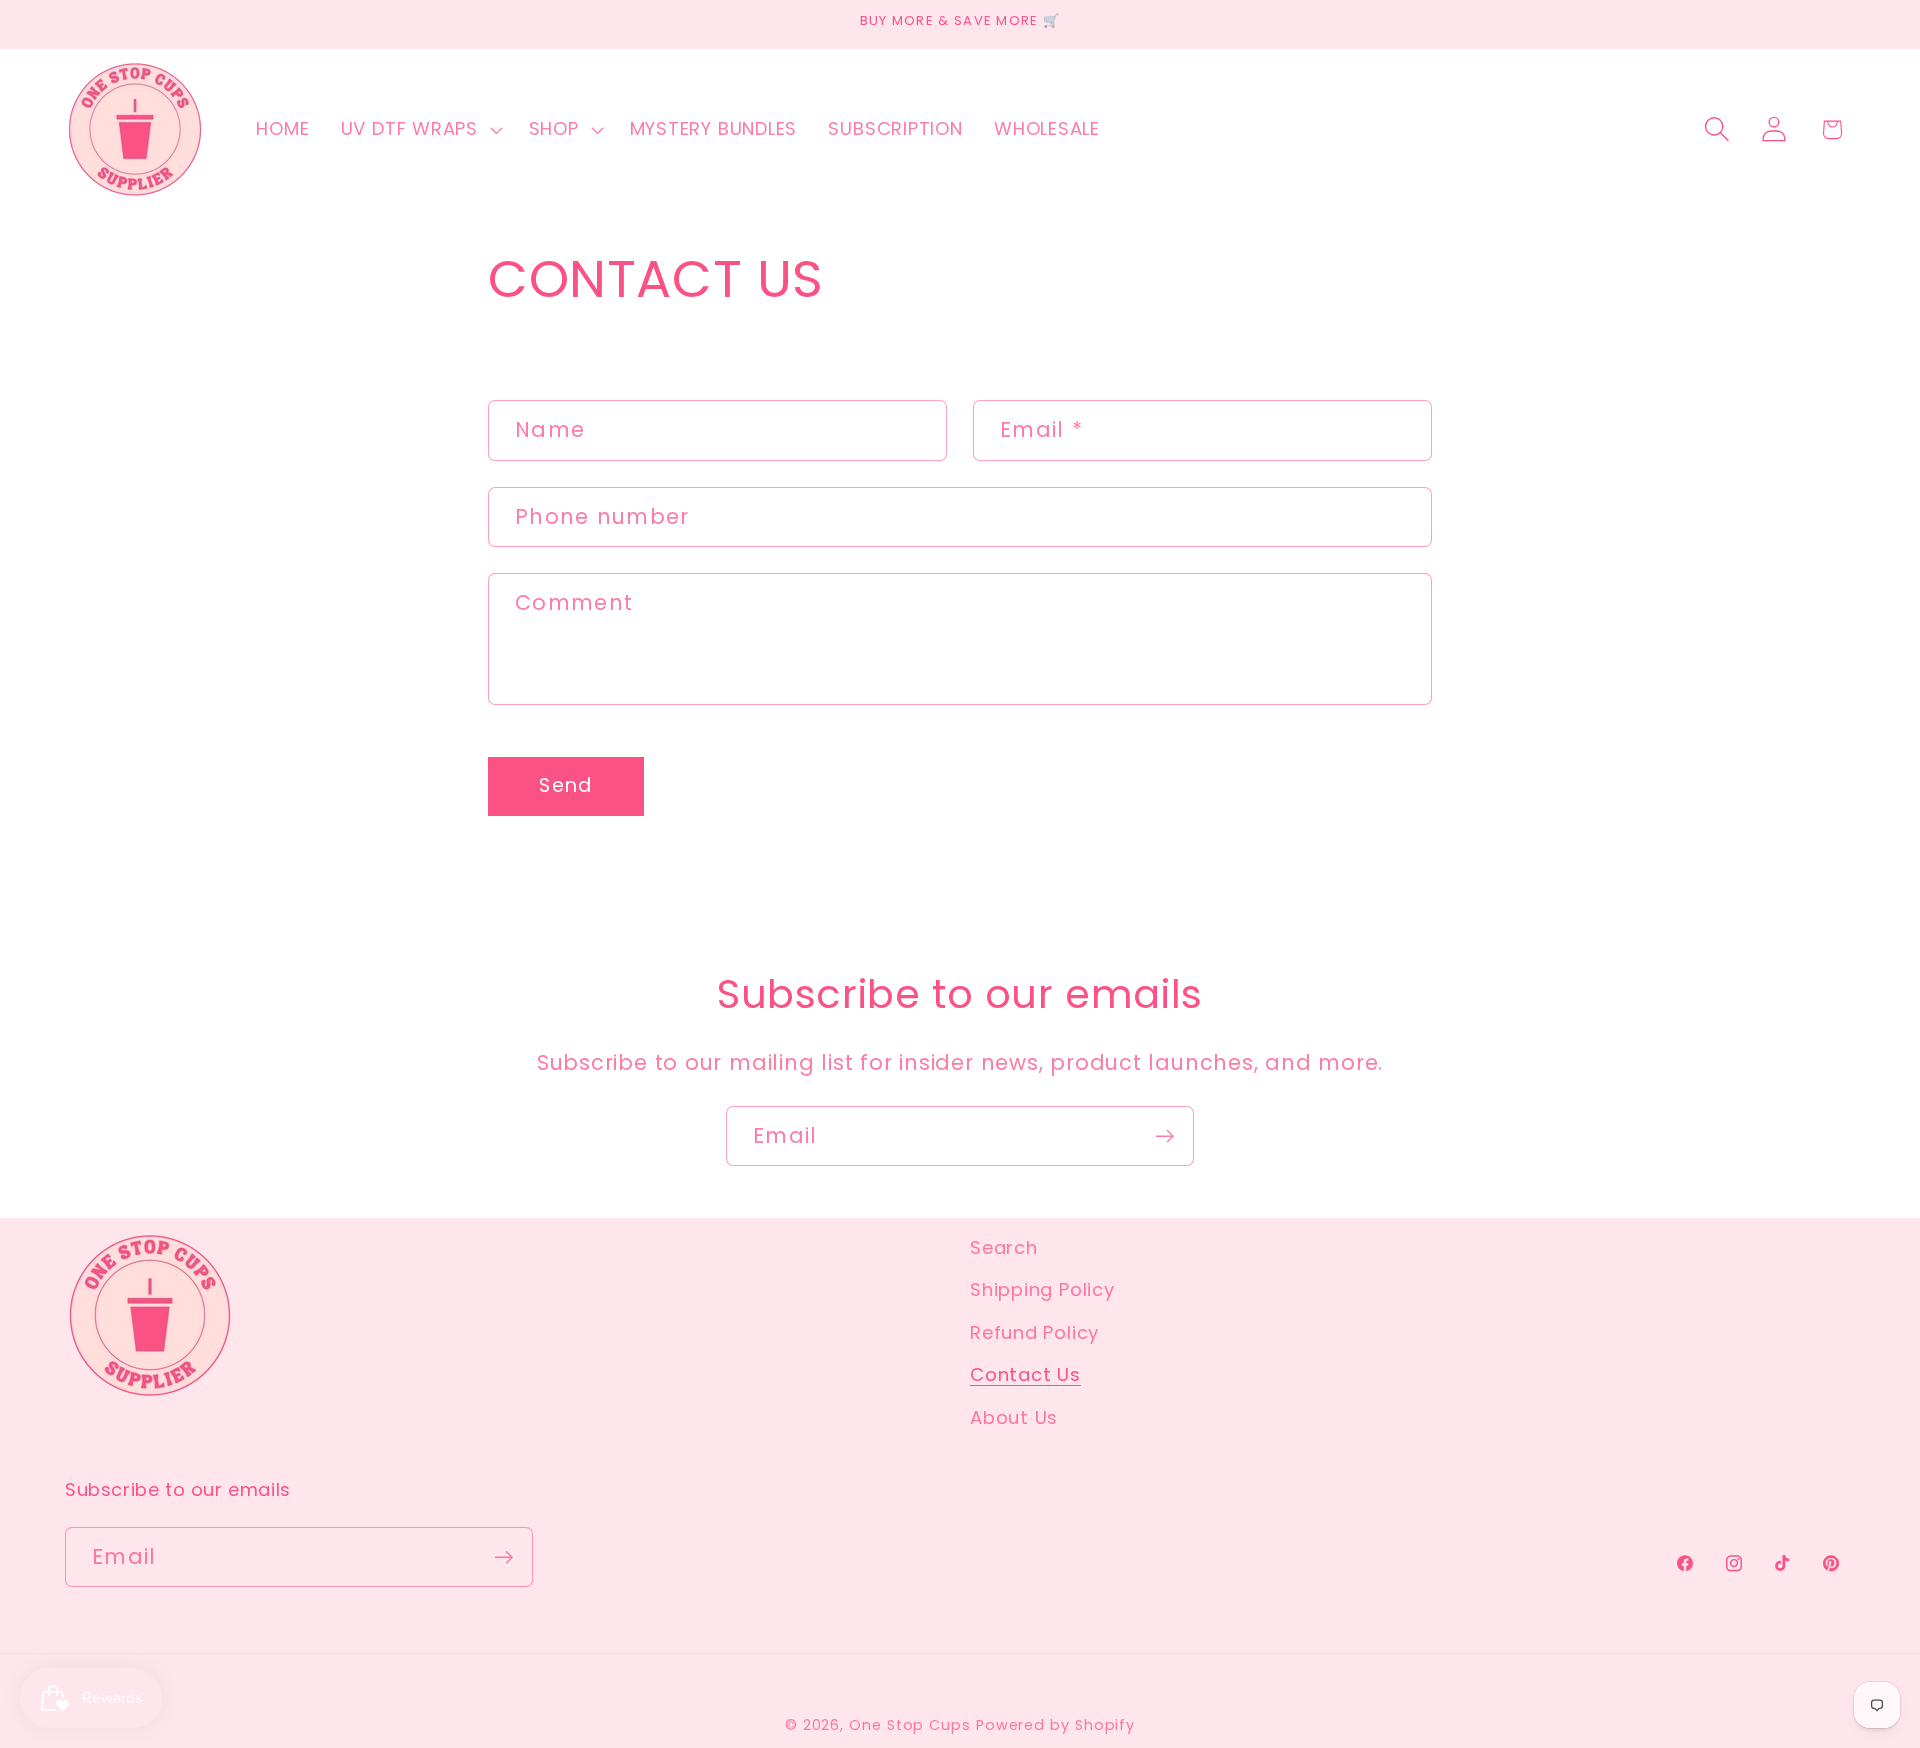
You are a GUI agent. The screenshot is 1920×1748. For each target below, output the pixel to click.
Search (1004, 1247)
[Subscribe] (1164, 1136)
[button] (419, 129)
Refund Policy (1034, 1332)
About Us (1014, 1417)
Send (565, 785)
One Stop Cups (910, 1724)
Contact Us (1025, 1374)
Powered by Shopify (1055, 1724)
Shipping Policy (1042, 1290)
